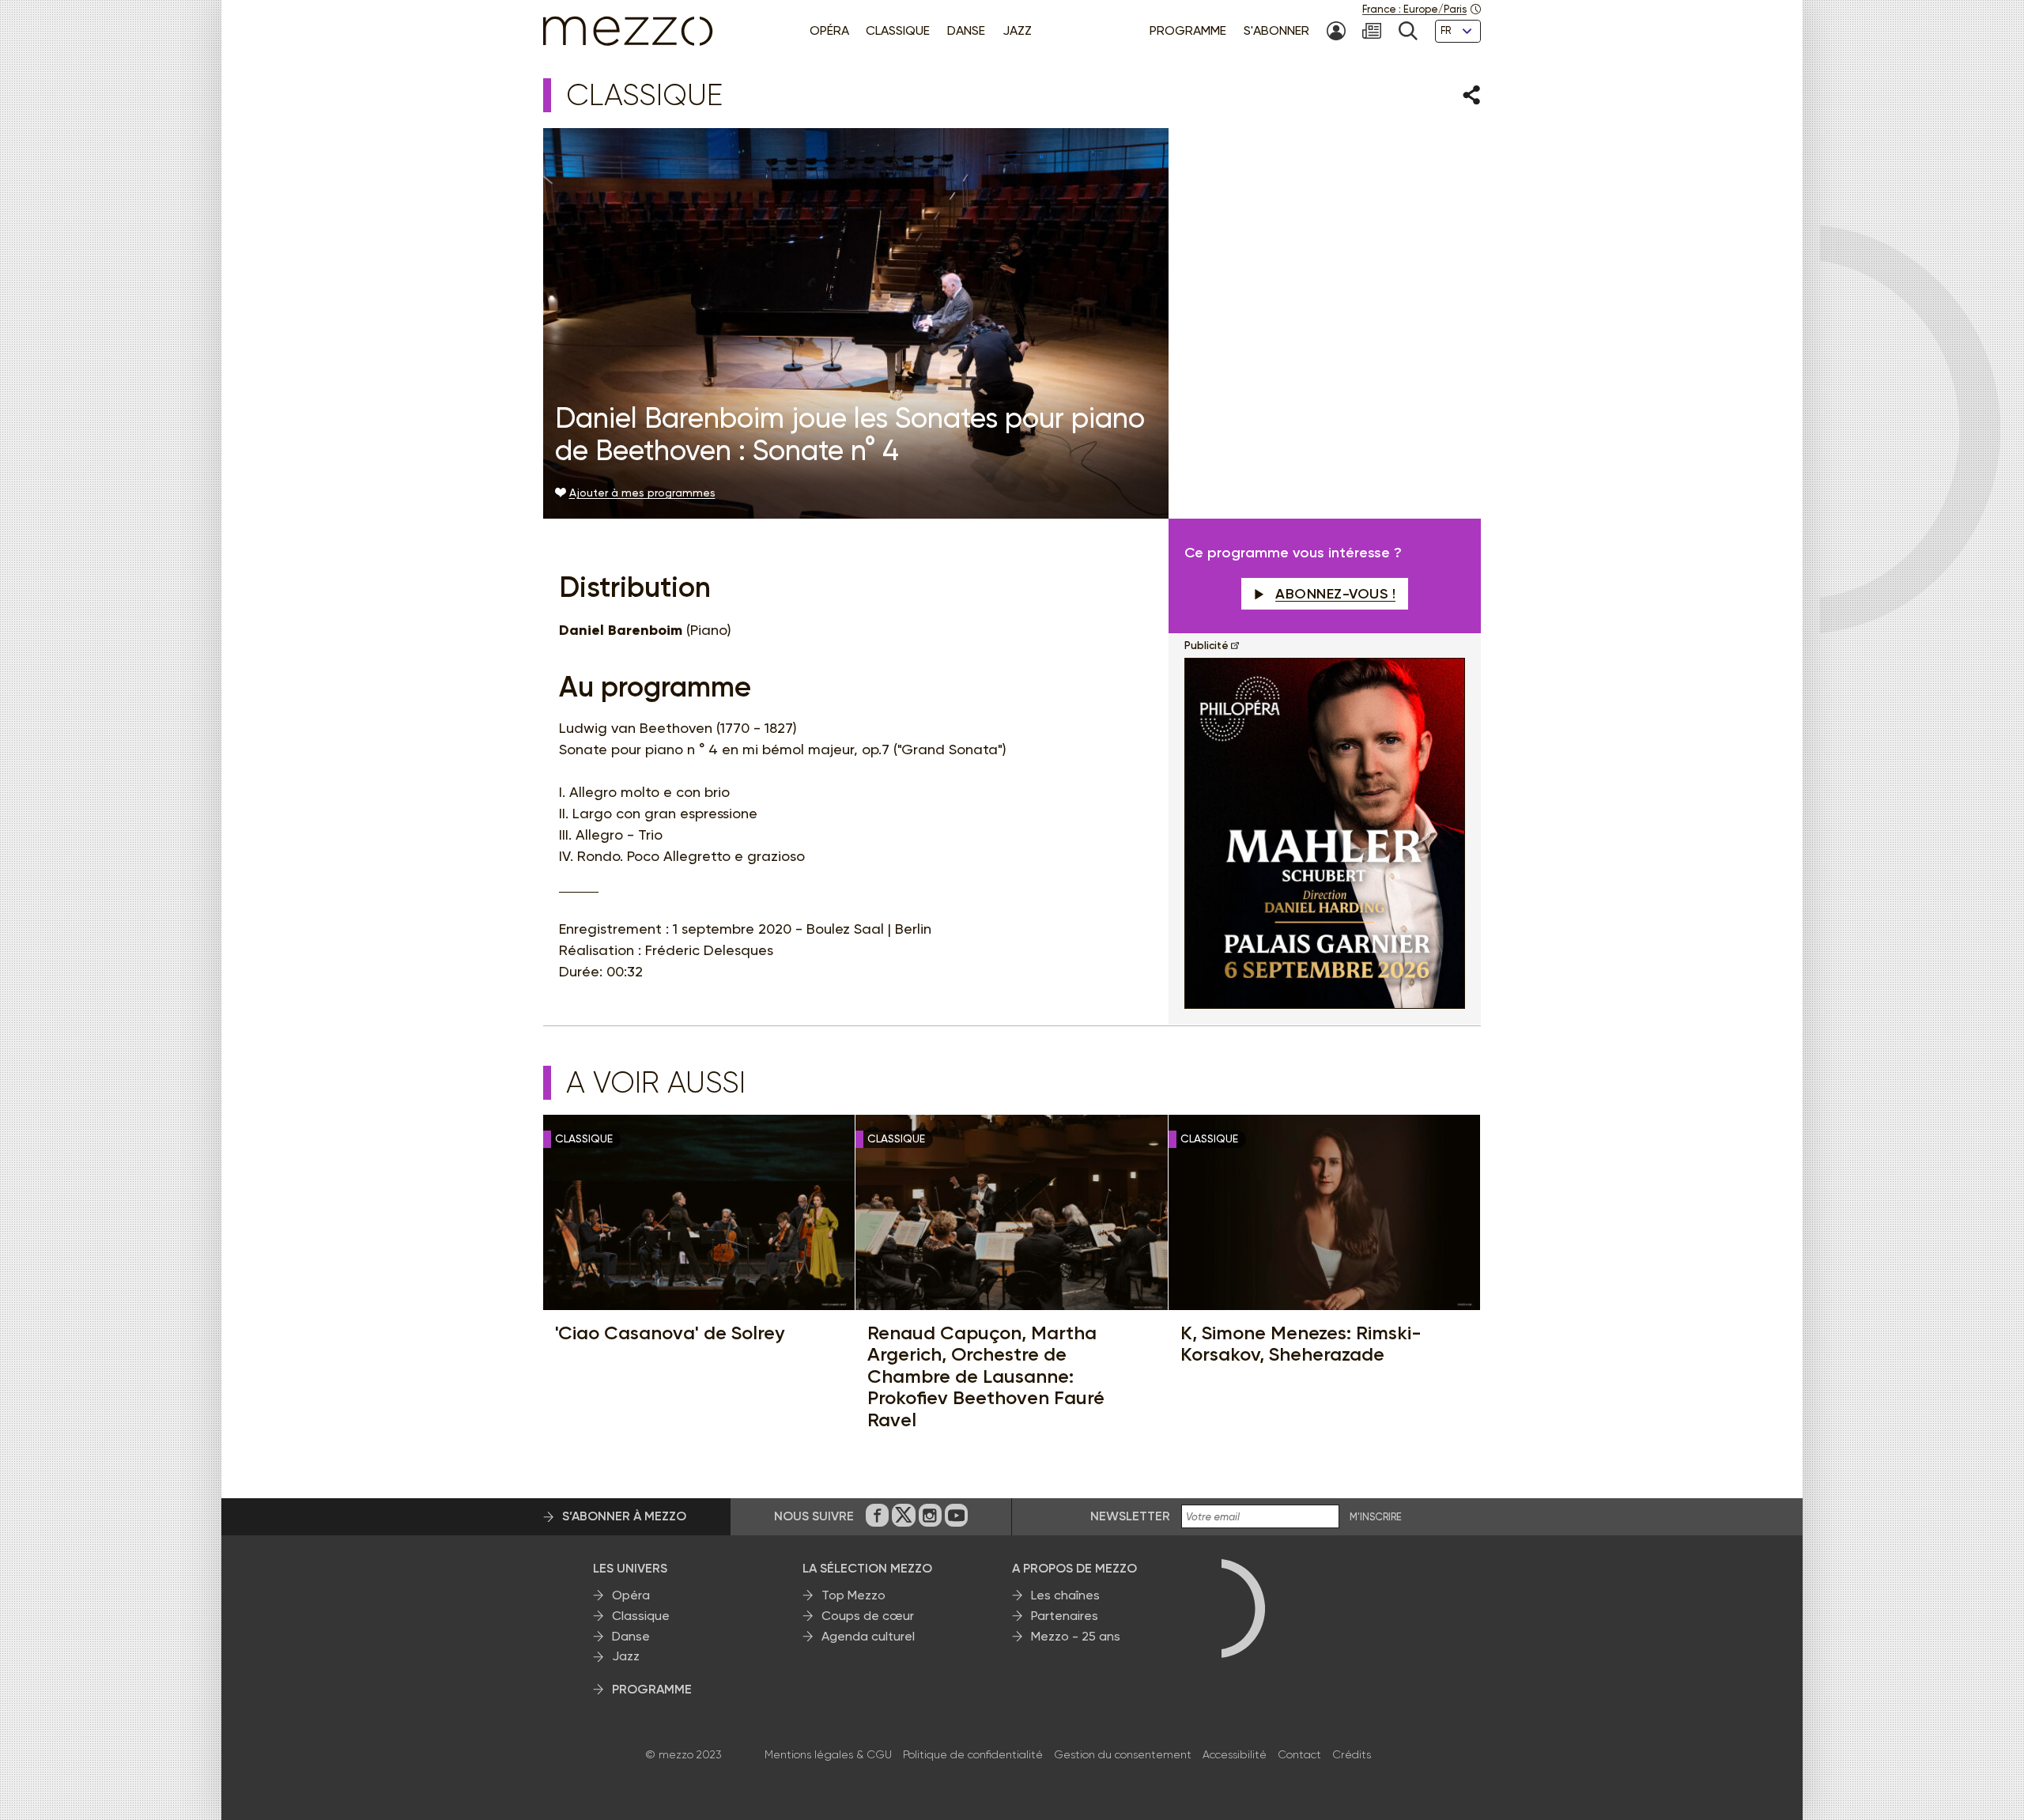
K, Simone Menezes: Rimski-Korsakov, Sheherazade (1301, 1344)
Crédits (1352, 1754)
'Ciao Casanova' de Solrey (670, 1333)
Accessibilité (1235, 1754)
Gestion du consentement (1123, 1754)
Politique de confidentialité (973, 1754)
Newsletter (1130, 1516)
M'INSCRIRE (1376, 1517)
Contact (1299, 1754)
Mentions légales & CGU (828, 1754)
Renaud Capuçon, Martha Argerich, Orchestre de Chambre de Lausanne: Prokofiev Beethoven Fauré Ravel (986, 1376)
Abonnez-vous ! (1335, 594)
